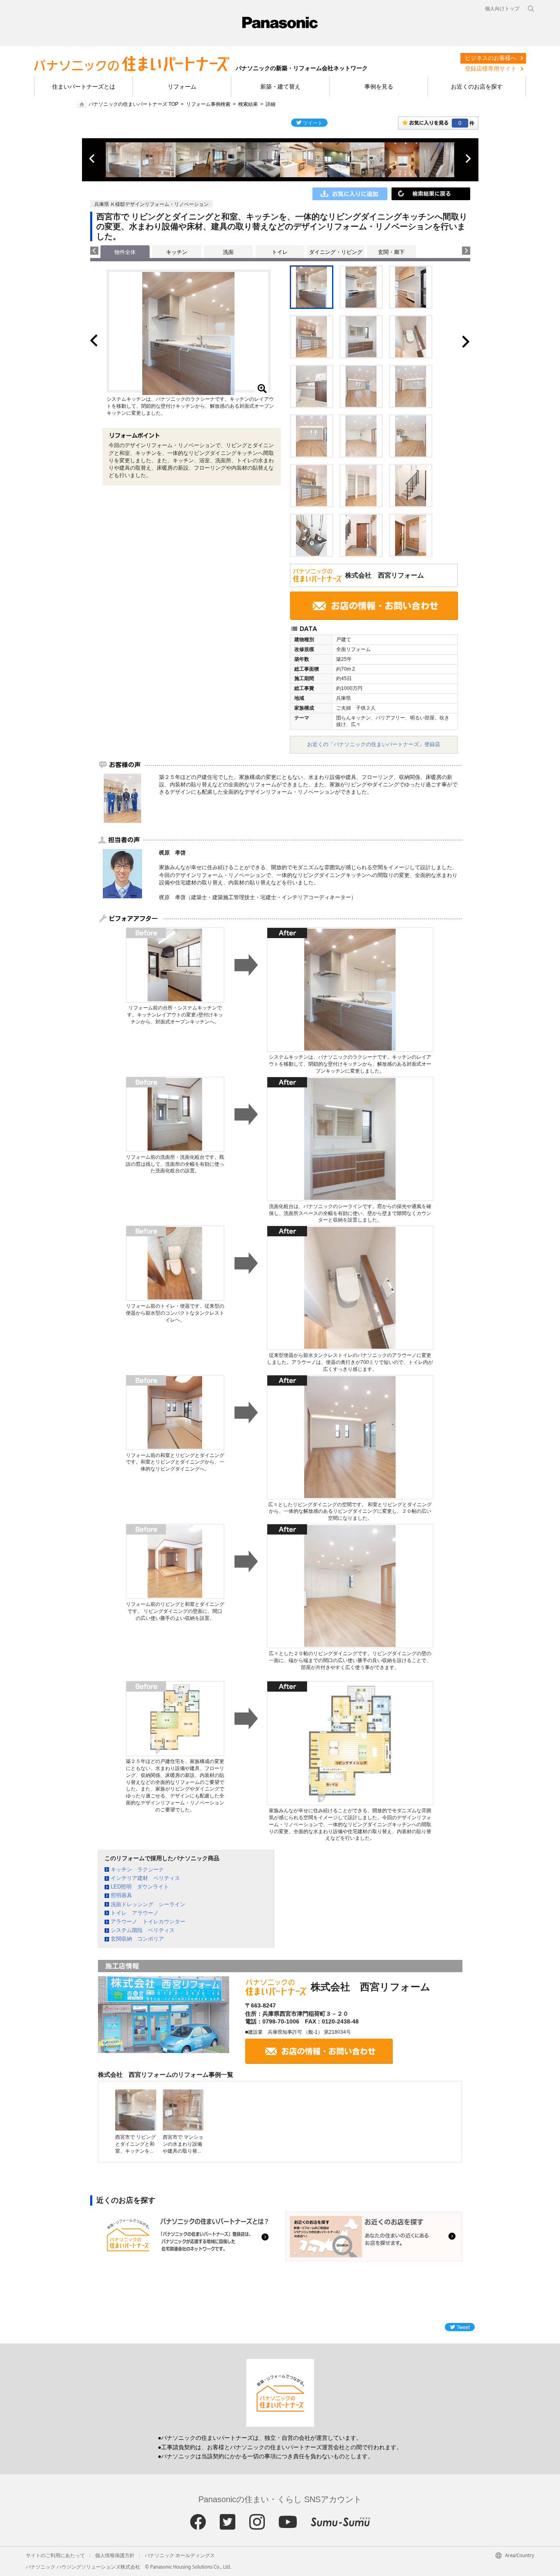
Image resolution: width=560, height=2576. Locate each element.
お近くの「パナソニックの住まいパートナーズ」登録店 (374, 744)
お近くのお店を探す (477, 87)
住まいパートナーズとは (84, 87)
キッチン (177, 252)
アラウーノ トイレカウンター (148, 1922)
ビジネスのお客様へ (491, 58)
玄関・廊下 (391, 252)
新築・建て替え (280, 87)
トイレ (280, 252)
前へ (93, 159)
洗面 (228, 252)
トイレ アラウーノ (135, 1913)
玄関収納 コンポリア (137, 1939)
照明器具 (121, 1895)
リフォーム (182, 87)
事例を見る (379, 87)
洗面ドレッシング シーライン (148, 1904)
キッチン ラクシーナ (137, 1869)
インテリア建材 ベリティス (145, 1878)
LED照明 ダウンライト (140, 1887)
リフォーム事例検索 (208, 104)
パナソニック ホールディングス (180, 2555)
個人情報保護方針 (115, 2555)
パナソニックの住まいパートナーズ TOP (133, 104)
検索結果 (248, 104)
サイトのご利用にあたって (55, 2555)
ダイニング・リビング (336, 252)
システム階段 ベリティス (143, 1930)
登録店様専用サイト (491, 69)
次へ (468, 159)
